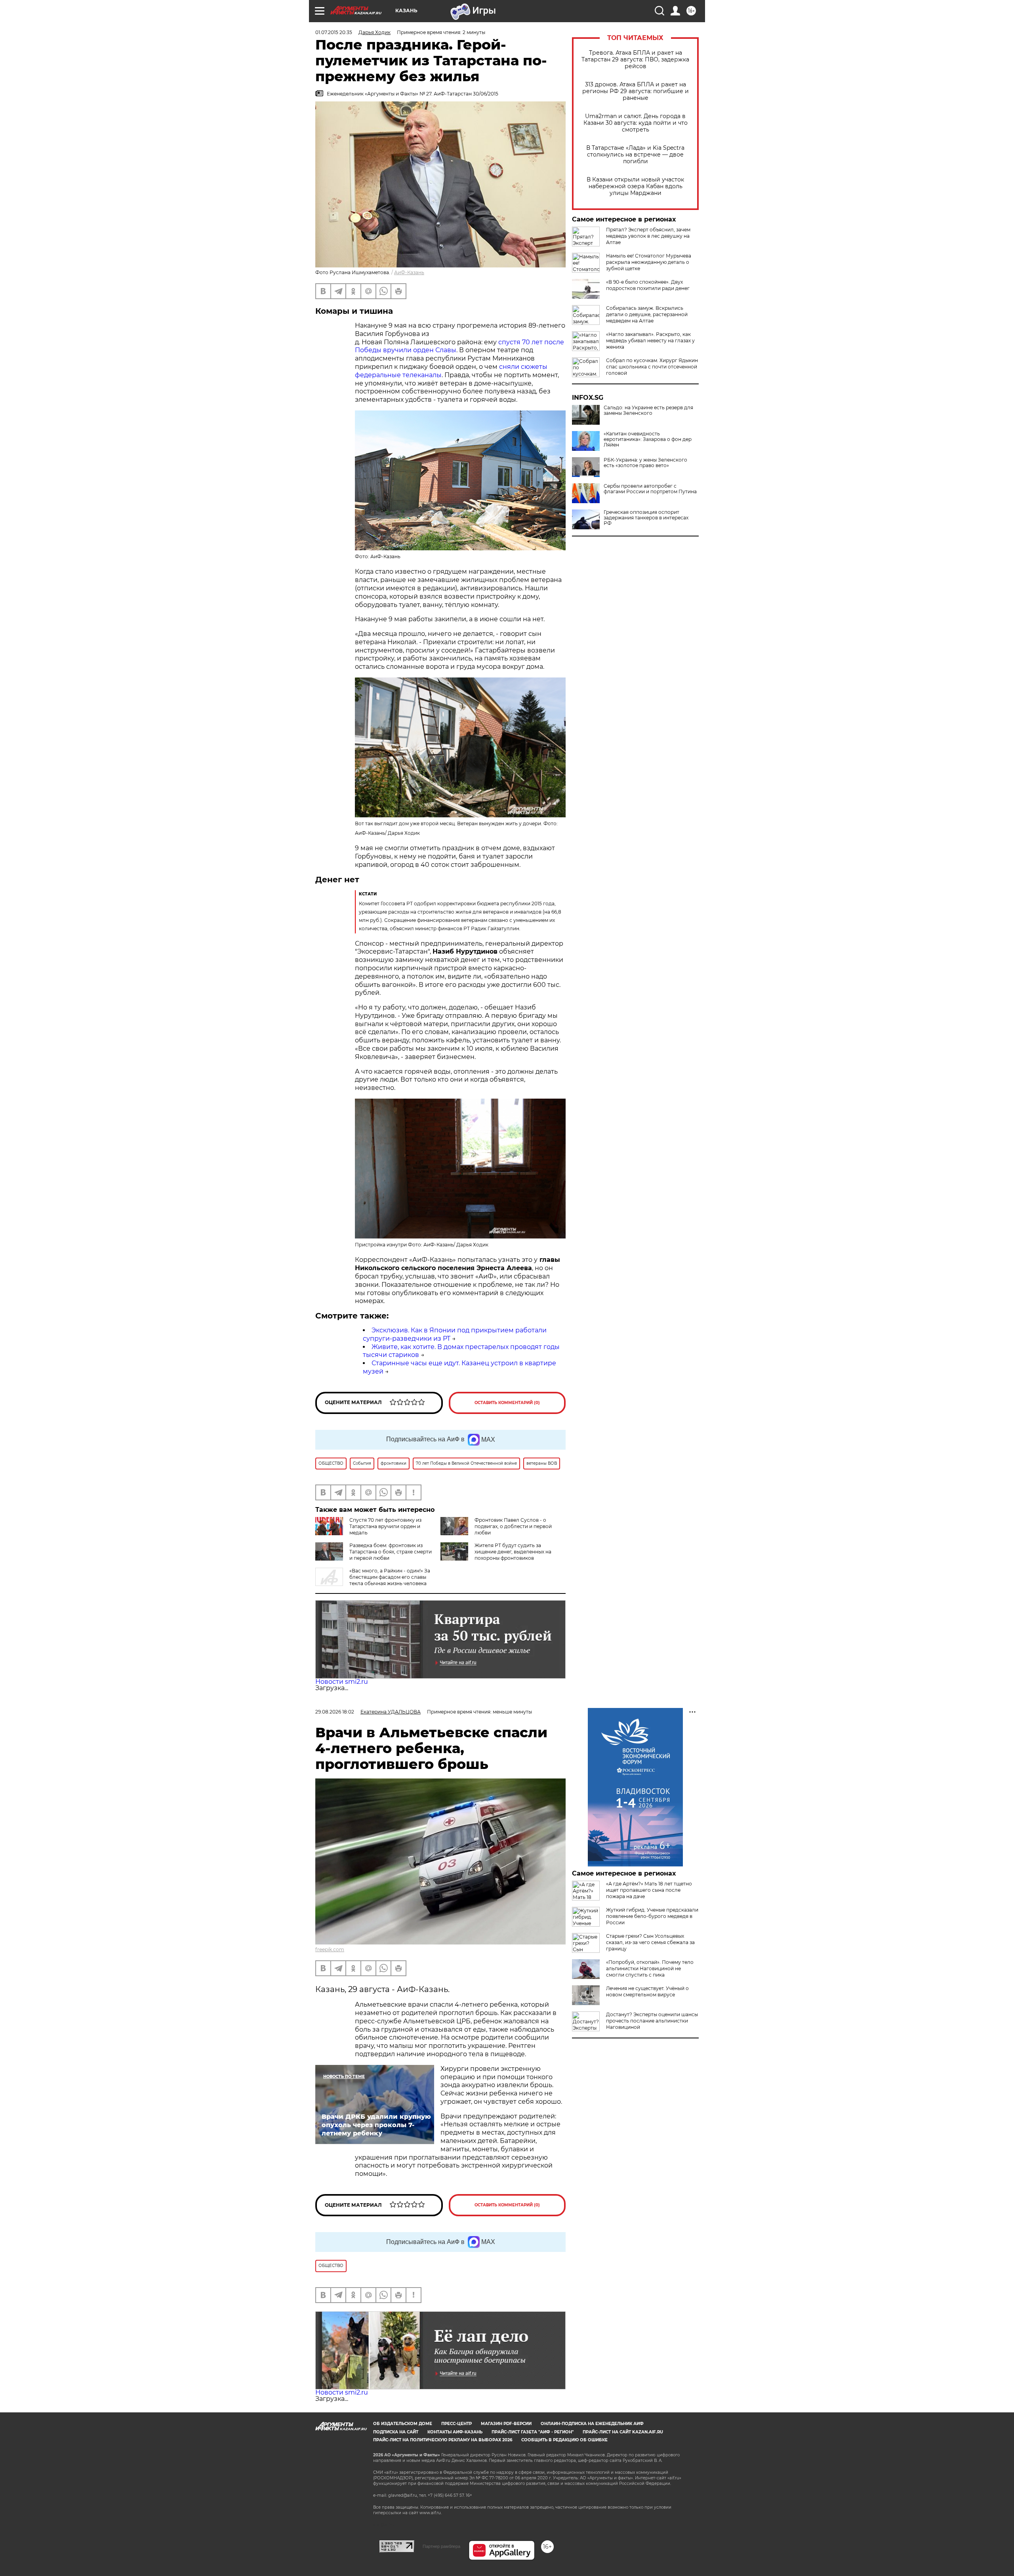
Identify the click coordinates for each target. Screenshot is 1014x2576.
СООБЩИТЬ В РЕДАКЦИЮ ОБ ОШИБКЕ (564, 2440)
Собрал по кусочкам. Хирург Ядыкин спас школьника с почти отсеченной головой (652, 367)
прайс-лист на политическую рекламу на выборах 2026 (443, 2440)
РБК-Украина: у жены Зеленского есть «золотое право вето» (645, 463)
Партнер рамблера (441, 2546)
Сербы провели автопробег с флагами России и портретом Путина (650, 489)
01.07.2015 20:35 (334, 32)
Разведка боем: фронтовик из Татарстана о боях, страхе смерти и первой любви (391, 1552)
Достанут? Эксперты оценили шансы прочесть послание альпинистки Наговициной (652, 2021)
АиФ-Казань (409, 272)
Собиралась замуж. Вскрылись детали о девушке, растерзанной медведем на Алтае (647, 314)
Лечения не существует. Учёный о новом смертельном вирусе (647, 1991)
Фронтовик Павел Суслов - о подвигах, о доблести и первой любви (513, 1526)
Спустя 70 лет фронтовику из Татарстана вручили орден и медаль (385, 1526)
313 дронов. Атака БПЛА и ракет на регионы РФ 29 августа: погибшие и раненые (636, 91)
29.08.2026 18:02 (335, 1712)
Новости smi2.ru (342, 1682)
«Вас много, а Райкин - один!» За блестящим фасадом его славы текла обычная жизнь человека (390, 1577)
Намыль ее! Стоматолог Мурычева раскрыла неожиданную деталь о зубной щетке (649, 262)
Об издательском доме (403, 2424)
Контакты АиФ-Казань (455, 2432)
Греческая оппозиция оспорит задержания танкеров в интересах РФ (646, 518)
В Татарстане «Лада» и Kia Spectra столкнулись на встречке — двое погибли (635, 155)
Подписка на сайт (396, 2432)
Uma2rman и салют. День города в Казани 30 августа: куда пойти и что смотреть (636, 123)
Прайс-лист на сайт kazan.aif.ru (623, 2432)
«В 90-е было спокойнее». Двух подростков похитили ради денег (648, 285)
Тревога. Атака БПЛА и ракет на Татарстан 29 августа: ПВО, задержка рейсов (635, 60)
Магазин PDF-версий (506, 2424)
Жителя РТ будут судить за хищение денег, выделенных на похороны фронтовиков (513, 1552)
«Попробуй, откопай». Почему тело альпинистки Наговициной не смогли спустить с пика (650, 1968)
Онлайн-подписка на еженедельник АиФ (592, 2424)
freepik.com (330, 1949)
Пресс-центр (456, 2424)
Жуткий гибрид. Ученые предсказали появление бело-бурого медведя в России (652, 1916)
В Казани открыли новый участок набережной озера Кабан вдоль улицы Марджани (635, 186)
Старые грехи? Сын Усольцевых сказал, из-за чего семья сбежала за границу (650, 1942)
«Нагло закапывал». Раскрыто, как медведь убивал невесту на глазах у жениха (650, 341)
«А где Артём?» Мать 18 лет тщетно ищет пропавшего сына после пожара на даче (649, 1890)
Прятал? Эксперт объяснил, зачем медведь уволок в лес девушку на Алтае (648, 236)
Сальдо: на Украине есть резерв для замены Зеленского (648, 410)
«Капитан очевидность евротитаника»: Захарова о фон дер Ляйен (648, 439)
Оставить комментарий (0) (507, 1403)
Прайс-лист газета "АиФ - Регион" (533, 2432)
